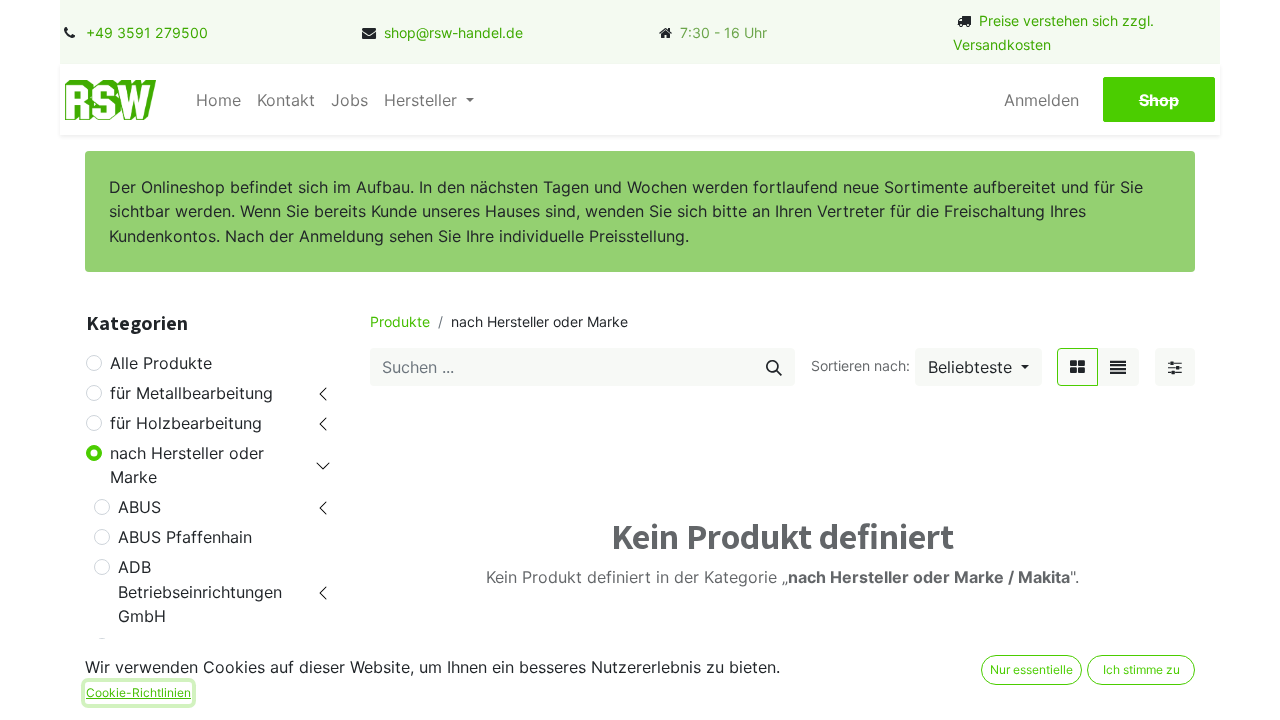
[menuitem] (218, 100)
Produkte (400, 321)
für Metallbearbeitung (191, 393)
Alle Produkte (161, 363)
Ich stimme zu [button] (1141, 669)
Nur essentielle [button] (1031, 669)
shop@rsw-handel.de (453, 32)
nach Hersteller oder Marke (187, 465)
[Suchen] (774, 367)
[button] (978, 367)
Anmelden (1041, 100)
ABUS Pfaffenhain (185, 537)
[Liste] (1118, 367)
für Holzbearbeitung (186, 423)
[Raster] (1077, 367)
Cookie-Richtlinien (138, 692)
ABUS (139, 507)
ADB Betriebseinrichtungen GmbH (200, 591)
